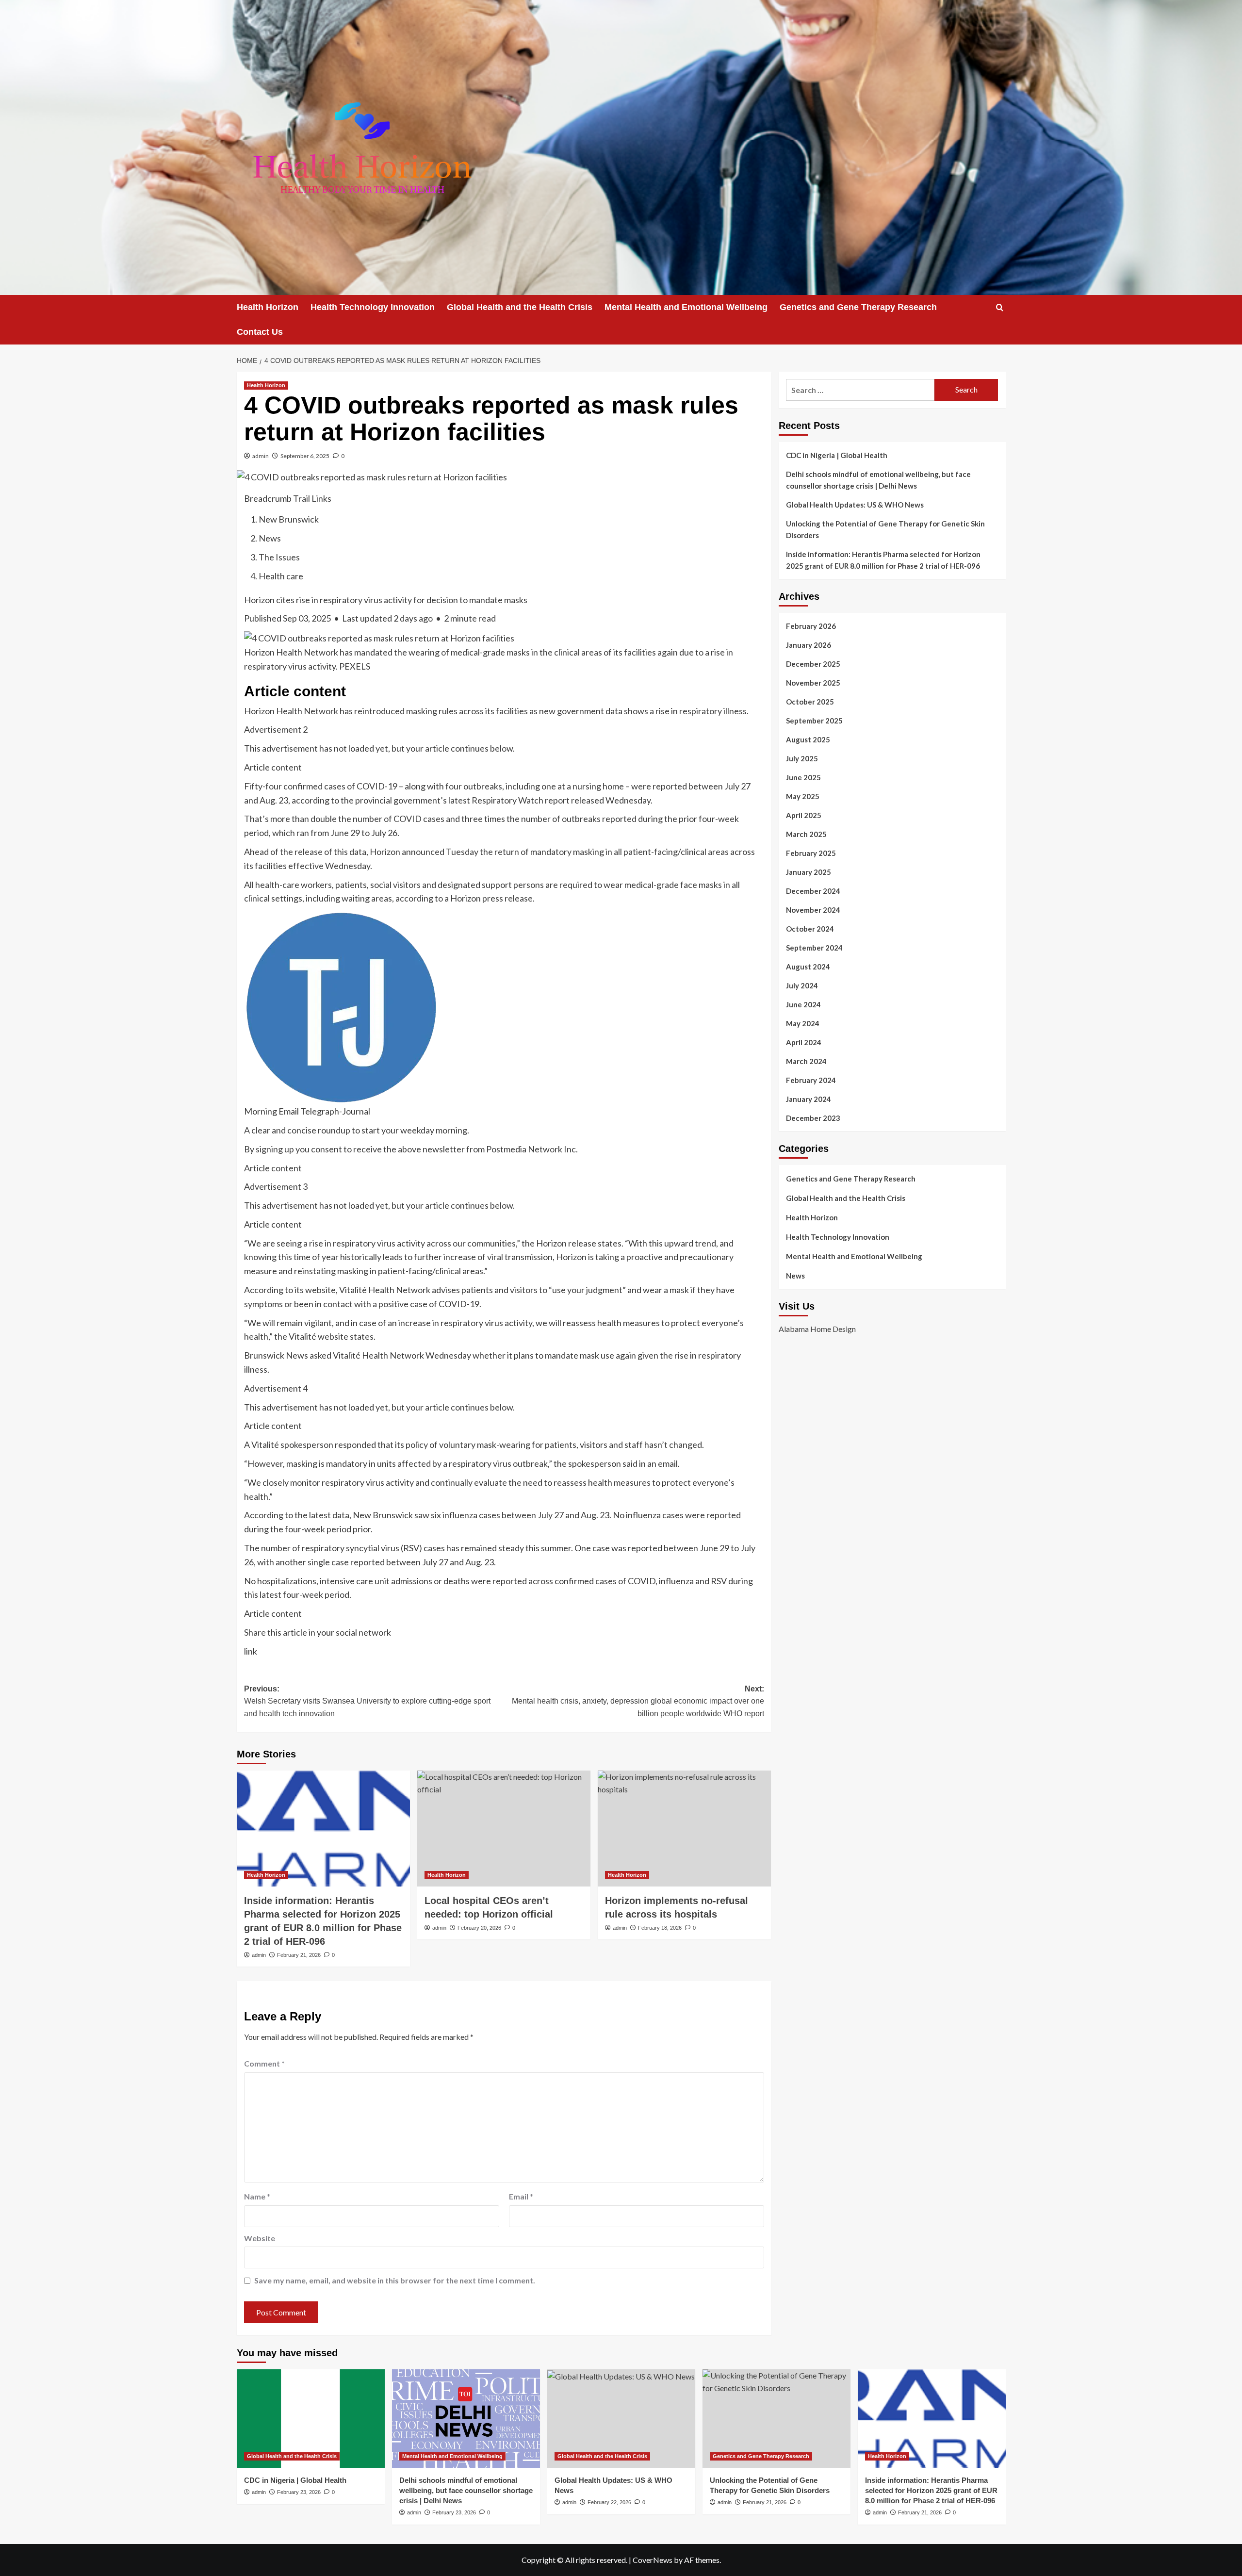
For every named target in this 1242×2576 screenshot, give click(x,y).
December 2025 (813, 664)
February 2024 (811, 1080)
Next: (638, 1701)
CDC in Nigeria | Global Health (837, 455)
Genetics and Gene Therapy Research (858, 307)
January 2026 (809, 645)
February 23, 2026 (299, 2492)
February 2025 (811, 853)
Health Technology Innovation (373, 307)
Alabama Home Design (817, 1329)
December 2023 (813, 1118)
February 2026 (811, 626)
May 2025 (803, 796)
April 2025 (804, 815)
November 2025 (813, 683)
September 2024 (814, 948)
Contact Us (260, 332)
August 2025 (808, 739)
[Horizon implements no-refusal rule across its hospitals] (684, 1828)
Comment (264, 2063)
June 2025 (803, 777)
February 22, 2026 (609, 2502)
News (795, 1276)
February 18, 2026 (660, 1928)
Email (521, 2196)
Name (257, 2196)
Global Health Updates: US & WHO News (855, 505)
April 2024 (804, 1042)
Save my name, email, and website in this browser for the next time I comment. (395, 2280)
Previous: (367, 1701)
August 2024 (808, 967)
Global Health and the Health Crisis (520, 307)
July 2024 (802, 985)
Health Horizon (268, 307)
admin (261, 456)
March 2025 (806, 834)
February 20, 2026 (479, 1928)
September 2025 (814, 721)
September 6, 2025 (305, 456)
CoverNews (653, 2560)
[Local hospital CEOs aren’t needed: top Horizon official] (504, 1828)
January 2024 (809, 1099)
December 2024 (813, 891)
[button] (1000, 307)
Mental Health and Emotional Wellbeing (686, 307)
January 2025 (809, 872)
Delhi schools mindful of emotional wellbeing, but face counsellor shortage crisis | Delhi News (878, 480)
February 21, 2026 (299, 1955)
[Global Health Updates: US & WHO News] (621, 2419)
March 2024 (806, 1061)
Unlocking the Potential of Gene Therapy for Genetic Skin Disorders (885, 529)
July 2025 (802, 758)
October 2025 (810, 702)
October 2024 (810, 929)
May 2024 (803, 1023)
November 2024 (813, 910)
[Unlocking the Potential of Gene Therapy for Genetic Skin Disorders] (776, 2419)
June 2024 (803, 1004)
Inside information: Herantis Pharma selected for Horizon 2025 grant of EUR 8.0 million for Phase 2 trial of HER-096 (883, 560)
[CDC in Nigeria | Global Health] (311, 2419)
